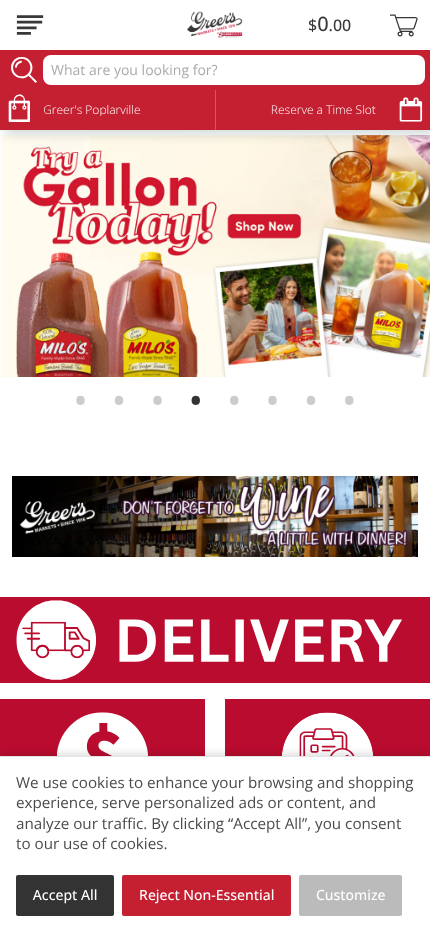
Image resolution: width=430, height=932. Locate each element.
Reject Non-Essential (206, 895)
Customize (351, 895)
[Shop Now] (30, 25)
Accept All (65, 895)
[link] (215, 256)
